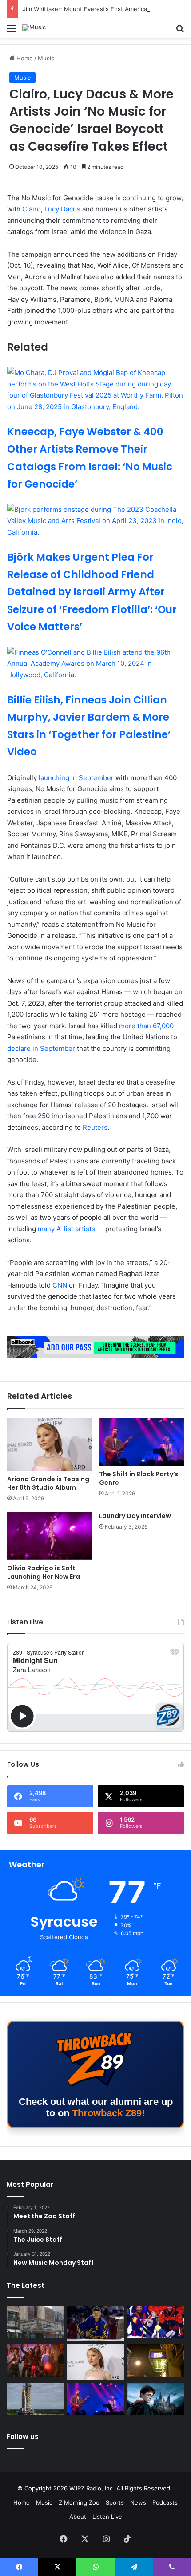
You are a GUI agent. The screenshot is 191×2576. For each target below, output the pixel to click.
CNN (60, 1285)
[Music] (34, 28)
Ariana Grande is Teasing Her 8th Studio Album (48, 1483)
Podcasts (165, 2502)
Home (24, 58)
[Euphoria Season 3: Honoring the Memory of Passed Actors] (35, 2360)
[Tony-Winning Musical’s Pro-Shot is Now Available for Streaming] (156, 2360)
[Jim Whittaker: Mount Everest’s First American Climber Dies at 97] (156, 2322)
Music (46, 58)
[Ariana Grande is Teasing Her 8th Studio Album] (50, 1444)
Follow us (23, 2437)
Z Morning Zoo (79, 2502)
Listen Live (107, 2517)
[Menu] (11, 31)
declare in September (41, 1048)
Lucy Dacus (62, 209)
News (138, 2502)
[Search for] (180, 31)
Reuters (95, 1127)
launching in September (77, 778)
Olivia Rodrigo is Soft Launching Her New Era (44, 1572)
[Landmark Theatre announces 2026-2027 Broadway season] (35, 2322)
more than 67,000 (146, 1026)
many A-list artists (66, 1229)
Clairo (32, 209)
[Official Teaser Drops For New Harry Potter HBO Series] (156, 2399)
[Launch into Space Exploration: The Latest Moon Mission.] (35, 2399)
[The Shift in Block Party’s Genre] (141, 1442)
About (78, 2517)
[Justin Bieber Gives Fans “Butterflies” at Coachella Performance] (95, 2323)
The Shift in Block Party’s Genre (139, 1478)
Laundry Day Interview (135, 1516)
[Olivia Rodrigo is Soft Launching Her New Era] (50, 1536)
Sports (115, 2502)
